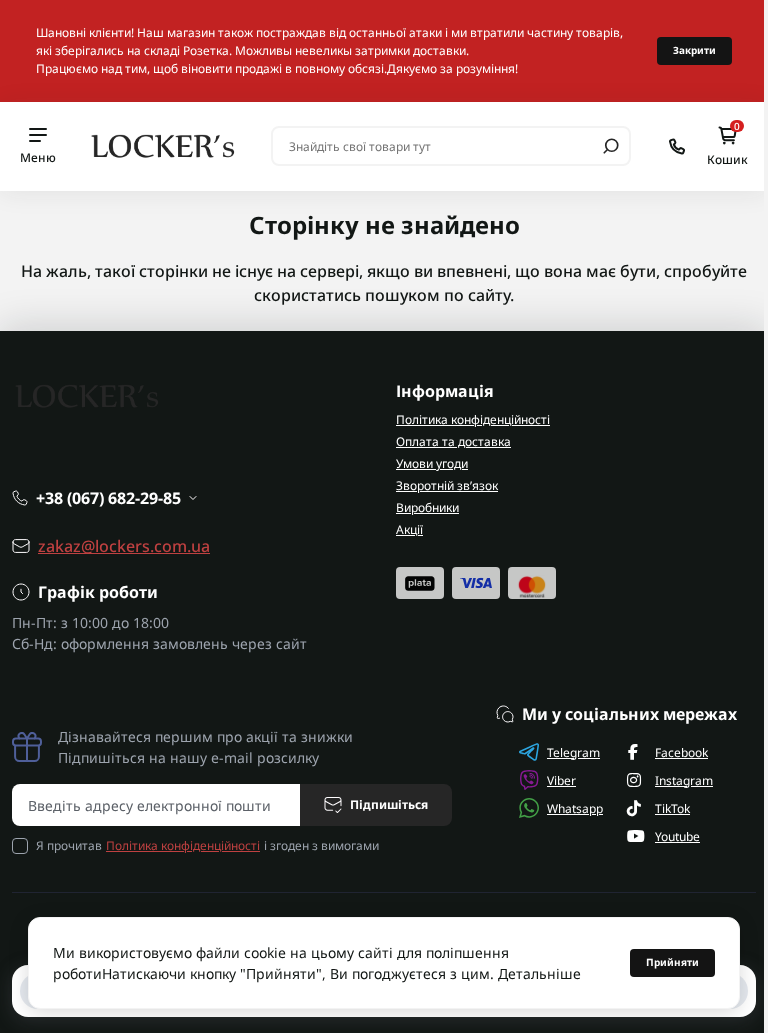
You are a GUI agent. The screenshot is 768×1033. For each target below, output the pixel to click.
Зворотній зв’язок (447, 485)
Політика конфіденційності (473, 419)
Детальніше (539, 973)
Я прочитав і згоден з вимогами (207, 845)
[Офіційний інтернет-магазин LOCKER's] (163, 145)
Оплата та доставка (453, 441)
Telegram (573, 752)
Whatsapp (575, 808)
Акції (409, 529)
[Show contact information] (677, 146)
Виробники (427, 507)
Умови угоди (432, 463)
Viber (561, 780)
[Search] (611, 146)
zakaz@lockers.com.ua (124, 546)
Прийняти (672, 962)
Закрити (694, 50)
